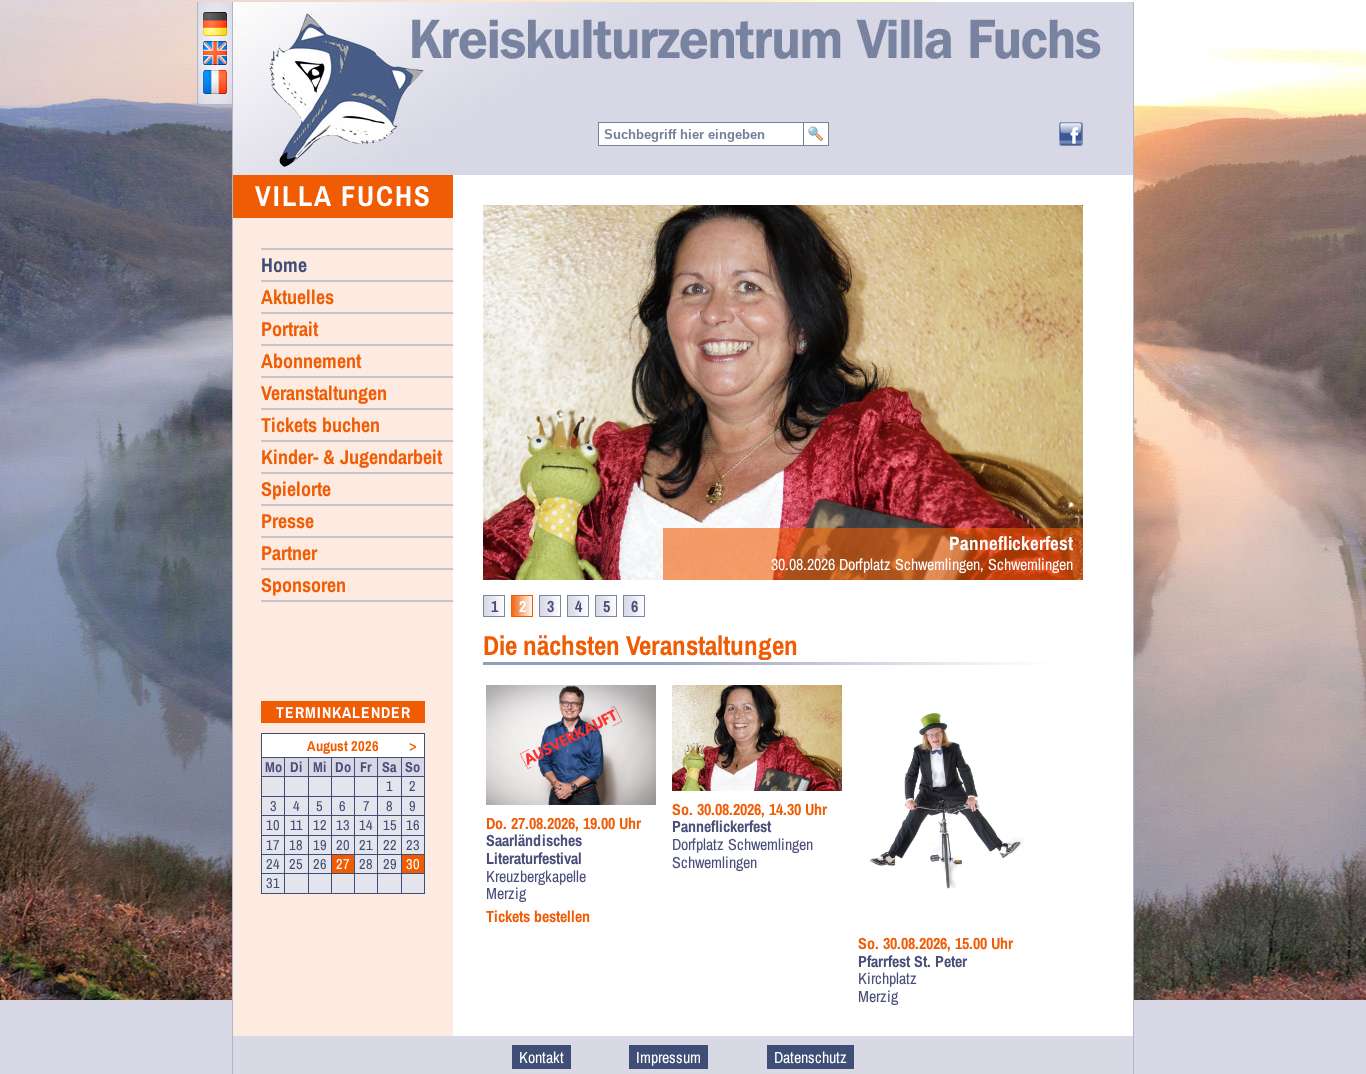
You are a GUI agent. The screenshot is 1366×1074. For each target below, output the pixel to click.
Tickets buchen (320, 424)
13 (343, 825)
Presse (287, 520)
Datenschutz (810, 1057)
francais (215, 82)
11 (296, 825)
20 (343, 845)
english (215, 53)
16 (413, 825)
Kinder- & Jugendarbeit (351, 456)
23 (413, 845)
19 (320, 845)
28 (366, 864)
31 (273, 883)
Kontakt (541, 1057)
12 (320, 825)
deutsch (215, 24)
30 (413, 864)
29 (390, 864)
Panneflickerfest (721, 827)
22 (390, 845)
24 (273, 864)
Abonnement (311, 360)
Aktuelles (297, 296)
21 (366, 845)
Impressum (668, 1057)
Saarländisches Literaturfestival (534, 849)
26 (320, 864)
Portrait (289, 328)
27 (343, 864)
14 (366, 825)
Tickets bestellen (538, 917)
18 (296, 845)
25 (296, 864)
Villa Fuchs (343, 195)
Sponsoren (303, 584)
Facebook (1071, 134)
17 (273, 845)
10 (273, 825)
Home (345, 89)
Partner (289, 552)
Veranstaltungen (324, 392)
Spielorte (296, 488)
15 (390, 825)
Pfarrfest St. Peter (912, 962)
